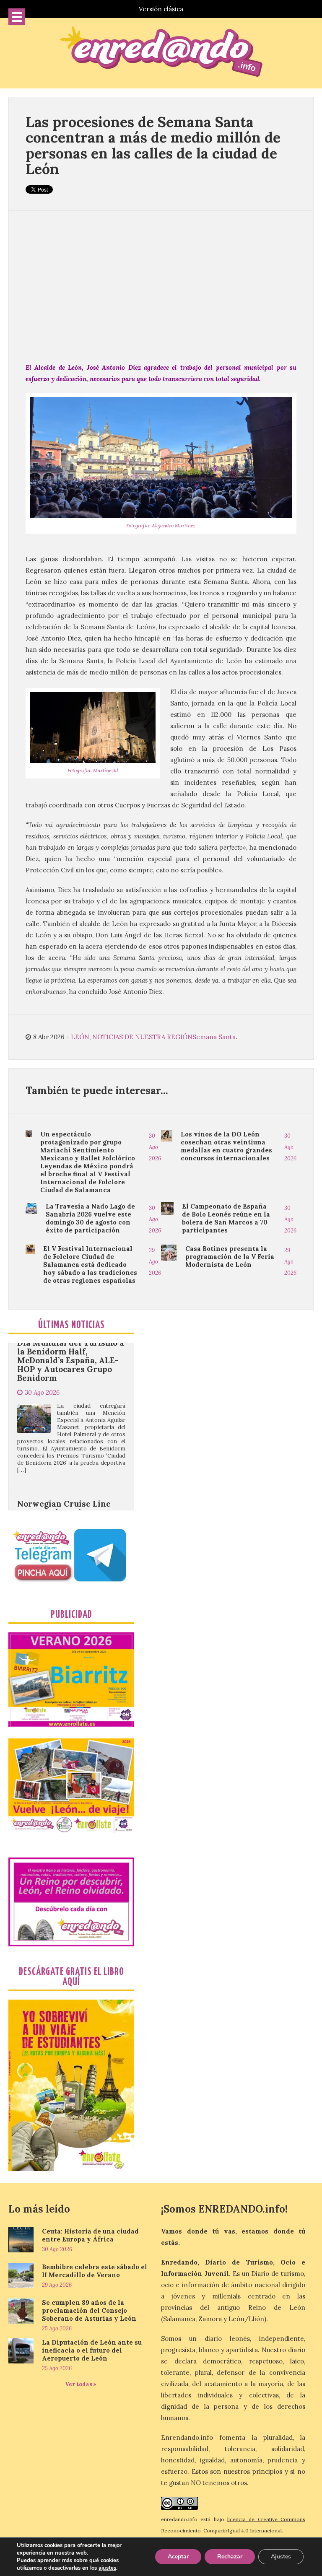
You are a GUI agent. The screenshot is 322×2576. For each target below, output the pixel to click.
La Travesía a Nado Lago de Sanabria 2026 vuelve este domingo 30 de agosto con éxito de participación (90, 1218)
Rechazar (230, 2557)
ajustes (107, 2568)
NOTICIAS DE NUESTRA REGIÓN (142, 1037)
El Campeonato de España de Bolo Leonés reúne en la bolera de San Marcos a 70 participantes (226, 1218)
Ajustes (281, 2557)
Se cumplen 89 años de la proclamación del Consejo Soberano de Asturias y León (89, 2310)
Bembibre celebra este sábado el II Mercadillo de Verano (95, 2271)
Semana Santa (214, 1037)
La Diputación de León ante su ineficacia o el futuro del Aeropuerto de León (92, 2350)
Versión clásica (161, 9)
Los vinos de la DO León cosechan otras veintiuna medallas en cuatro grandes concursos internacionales (226, 1146)
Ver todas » (81, 2384)
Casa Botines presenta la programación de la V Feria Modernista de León (230, 1257)
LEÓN (80, 1037)
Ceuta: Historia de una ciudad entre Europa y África (90, 2235)
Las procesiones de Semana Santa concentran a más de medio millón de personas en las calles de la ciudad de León (153, 145)
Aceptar (178, 2557)
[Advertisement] (161, 286)
